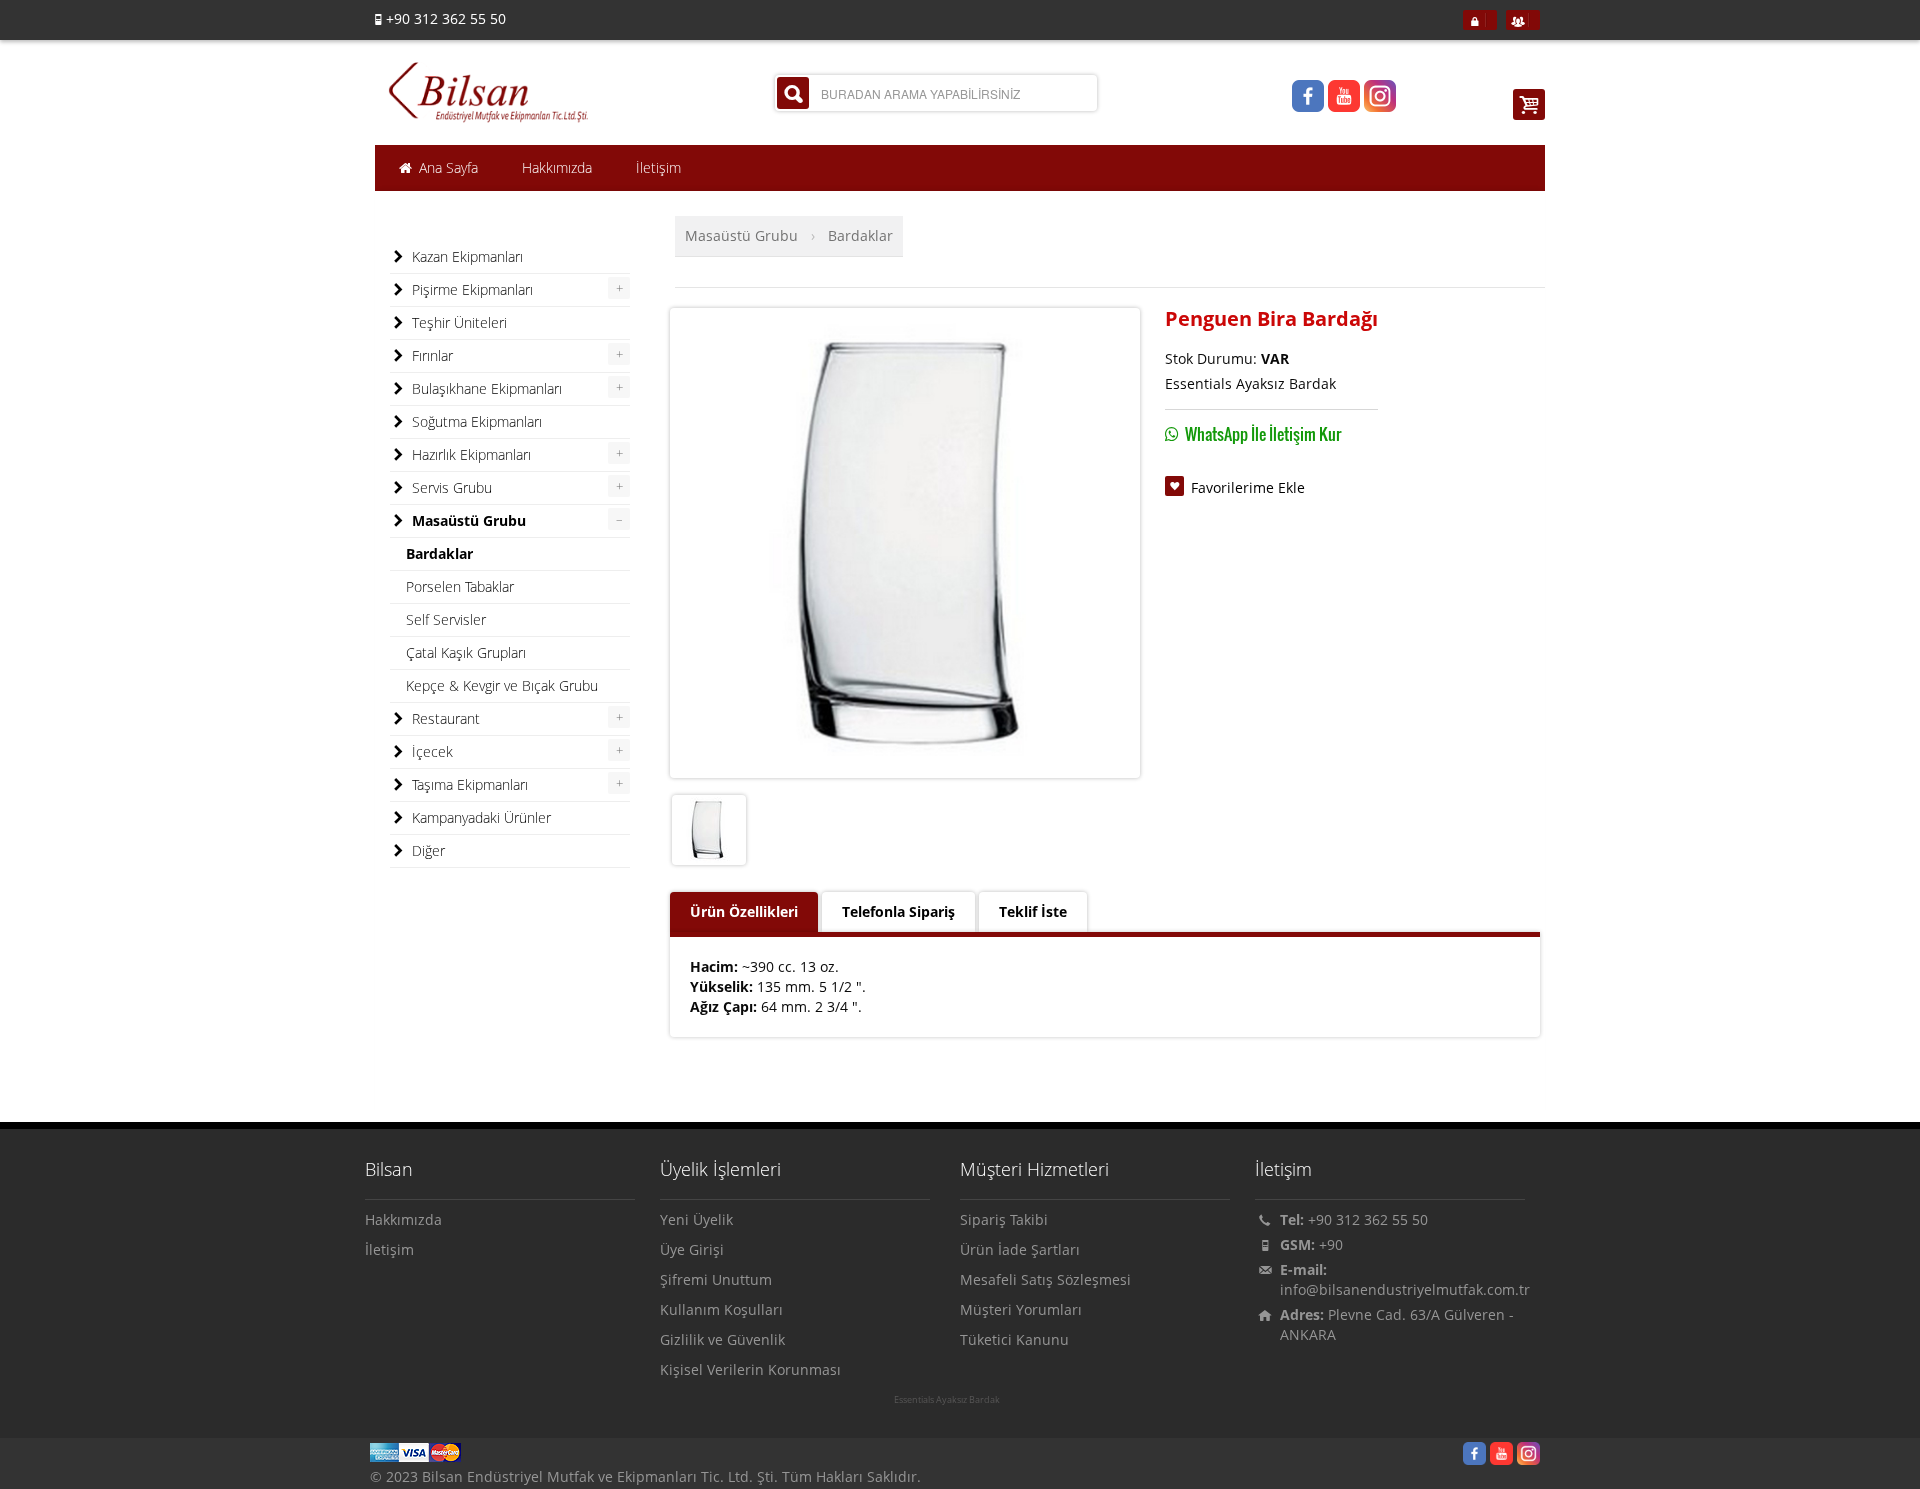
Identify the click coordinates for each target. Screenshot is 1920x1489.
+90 (1331, 1244)
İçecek (430, 751)
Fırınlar (430, 355)
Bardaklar (860, 235)
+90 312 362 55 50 (1368, 1219)
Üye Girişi (692, 1249)
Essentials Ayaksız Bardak (947, 1400)
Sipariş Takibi (1004, 1219)
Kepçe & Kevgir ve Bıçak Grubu (502, 685)
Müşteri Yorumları (1021, 1309)
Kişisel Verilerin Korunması (750, 1369)
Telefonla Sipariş (898, 911)
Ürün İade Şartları (1020, 1249)
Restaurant (444, 718)
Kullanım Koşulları (721, 1309)
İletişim (389, 1249)
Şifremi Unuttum (716, 1279)
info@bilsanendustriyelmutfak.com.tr (1405, 1289)
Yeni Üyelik (696, 1219)
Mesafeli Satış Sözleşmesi (1045, 1279)
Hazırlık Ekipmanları (469, 454)
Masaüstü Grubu (741, 235)
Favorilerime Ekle (1248, 487)
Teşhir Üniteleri (457, 322)
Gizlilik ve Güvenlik (722, 1339)
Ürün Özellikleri (744, 911)
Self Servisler (446, 619)
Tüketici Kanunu (1014, 1339)
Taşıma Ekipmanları (468, 784)
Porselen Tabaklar (460, 586)
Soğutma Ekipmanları (475, 421)
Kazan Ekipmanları (465, 256)
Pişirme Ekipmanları (470, 289)
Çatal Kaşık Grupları (466, 652)
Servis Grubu (450, 487)
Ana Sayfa (446, 167)
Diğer (426, 850)
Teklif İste (1033, 911)
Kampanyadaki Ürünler (479, 817)
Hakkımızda (403, 1219)
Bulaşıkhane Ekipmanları (485, 388)
